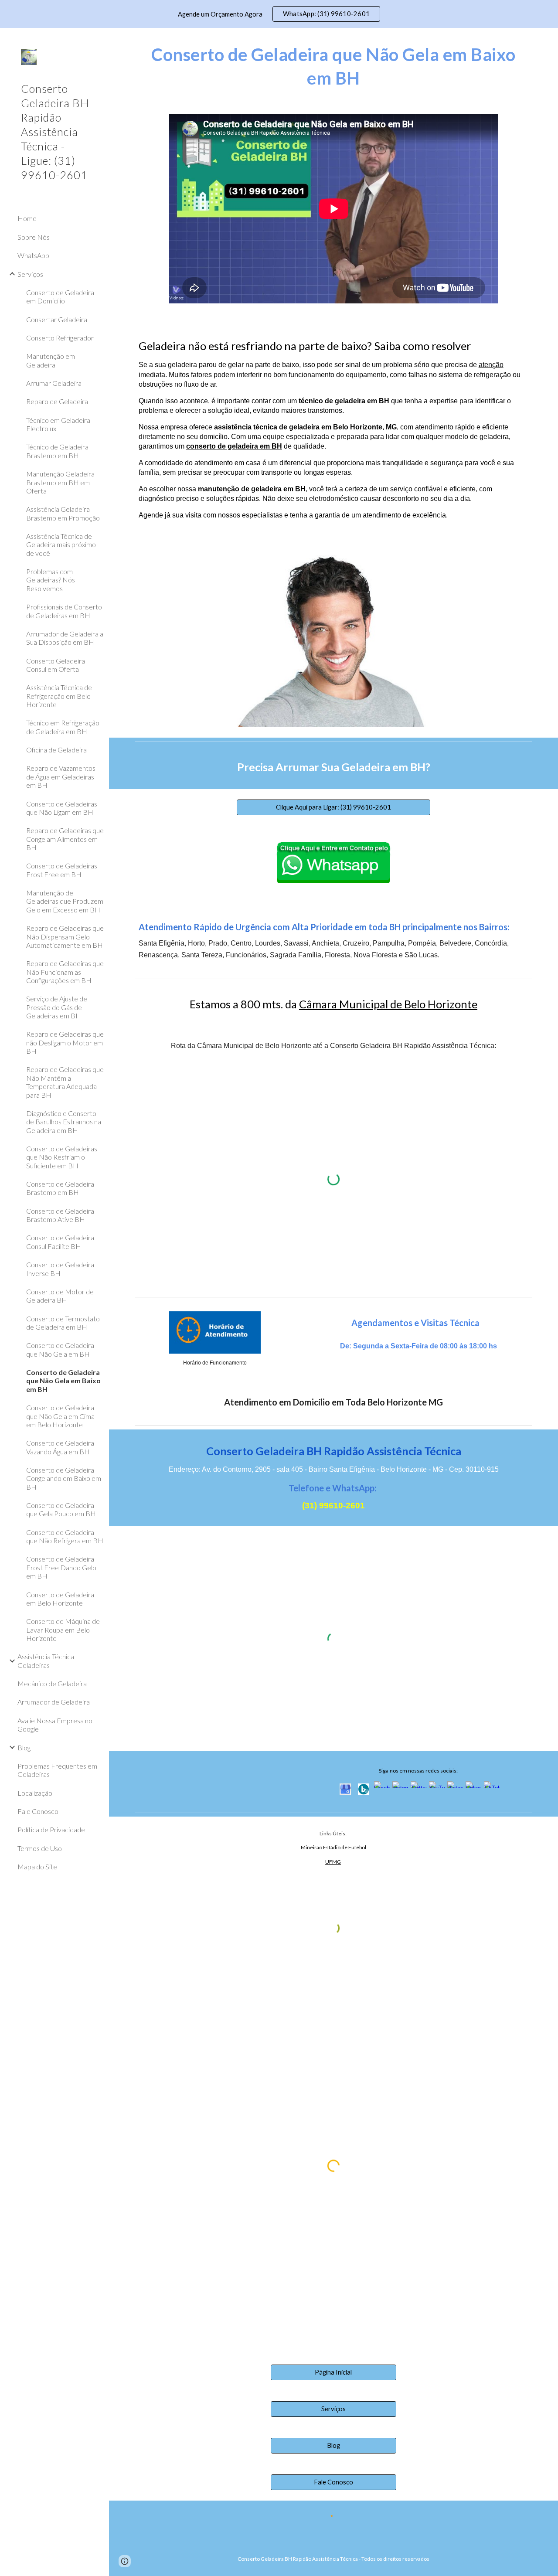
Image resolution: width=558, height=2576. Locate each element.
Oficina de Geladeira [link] (56, 750)
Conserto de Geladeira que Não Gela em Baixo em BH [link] (63, 1381)
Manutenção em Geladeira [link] (51, 360)
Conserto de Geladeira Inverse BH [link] (60, 1269)
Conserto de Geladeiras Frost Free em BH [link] (62, 870)
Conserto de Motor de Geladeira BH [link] (60, 1296)
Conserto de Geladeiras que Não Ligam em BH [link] (62, 808)
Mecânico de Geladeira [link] (52, 1683)
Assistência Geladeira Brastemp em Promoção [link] (63, 513)
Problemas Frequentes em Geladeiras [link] (57, 1770)
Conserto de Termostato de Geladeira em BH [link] (63, 1323)
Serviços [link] (30, 274)
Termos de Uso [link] (40, 1848)
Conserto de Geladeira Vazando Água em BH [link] (60, 1447)
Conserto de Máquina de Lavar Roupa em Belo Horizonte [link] (63, 1630)
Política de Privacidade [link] (51, 1829)
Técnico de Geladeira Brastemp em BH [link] (57, 451)
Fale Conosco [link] (38, 1811)
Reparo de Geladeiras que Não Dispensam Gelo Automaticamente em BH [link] (65, 936)
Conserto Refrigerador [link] (60, 338)
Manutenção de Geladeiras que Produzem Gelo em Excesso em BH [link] (65, 901)
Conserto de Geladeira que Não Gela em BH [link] (60, 1349)
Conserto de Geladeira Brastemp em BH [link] (60, 1188)
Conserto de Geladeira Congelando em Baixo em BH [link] (64, 1478)
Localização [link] (35, 1793)
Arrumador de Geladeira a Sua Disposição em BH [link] (65, 638)
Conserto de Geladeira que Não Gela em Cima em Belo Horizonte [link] (60, 1416)
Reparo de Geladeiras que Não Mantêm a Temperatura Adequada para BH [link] (65, 1082)
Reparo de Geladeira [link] (57, 401)
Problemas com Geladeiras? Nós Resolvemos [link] (51, 580)
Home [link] (27, 218)
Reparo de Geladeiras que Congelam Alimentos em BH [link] (65, 839)
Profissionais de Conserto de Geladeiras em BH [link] (64, 611)
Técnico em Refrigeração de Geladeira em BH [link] (63, 727)
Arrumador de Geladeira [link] (54, 1702)
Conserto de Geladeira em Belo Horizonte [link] (60, 1599)
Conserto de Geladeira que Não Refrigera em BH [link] (65, 1536)
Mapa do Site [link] (37, 1866)
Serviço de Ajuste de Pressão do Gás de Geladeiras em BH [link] (57, 1007)
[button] (548, 40)
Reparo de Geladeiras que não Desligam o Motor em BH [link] (65, 1042)
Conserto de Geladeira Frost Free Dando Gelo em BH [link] (61, 1567)
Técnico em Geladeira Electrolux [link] (58, 424)
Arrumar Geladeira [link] (54, 383)
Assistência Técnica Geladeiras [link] (46, 1661)
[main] (334, 66)
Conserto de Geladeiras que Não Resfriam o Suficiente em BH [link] (62, 1157)
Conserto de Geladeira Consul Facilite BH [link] (60, 1242)
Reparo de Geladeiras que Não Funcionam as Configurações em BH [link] (65, 972)
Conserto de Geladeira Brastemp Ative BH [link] (60, 1215)
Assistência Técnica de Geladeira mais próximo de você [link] (61, 544)
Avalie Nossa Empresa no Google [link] (55, 1725)
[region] (279, 14)
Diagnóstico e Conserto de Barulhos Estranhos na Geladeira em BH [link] (64, 1122)
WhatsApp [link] (33, 255)
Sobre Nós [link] (34, 237)
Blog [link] (24, 1747)
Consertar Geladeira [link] (57, 319)
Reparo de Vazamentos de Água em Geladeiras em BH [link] (61, 776)
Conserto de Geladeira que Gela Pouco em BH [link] (61, 1509)
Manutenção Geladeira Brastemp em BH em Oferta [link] (60, 482)
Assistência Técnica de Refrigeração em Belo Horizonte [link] (59, 696)
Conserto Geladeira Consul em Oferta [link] (56, 665)
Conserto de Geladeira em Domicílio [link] (60, 296)
